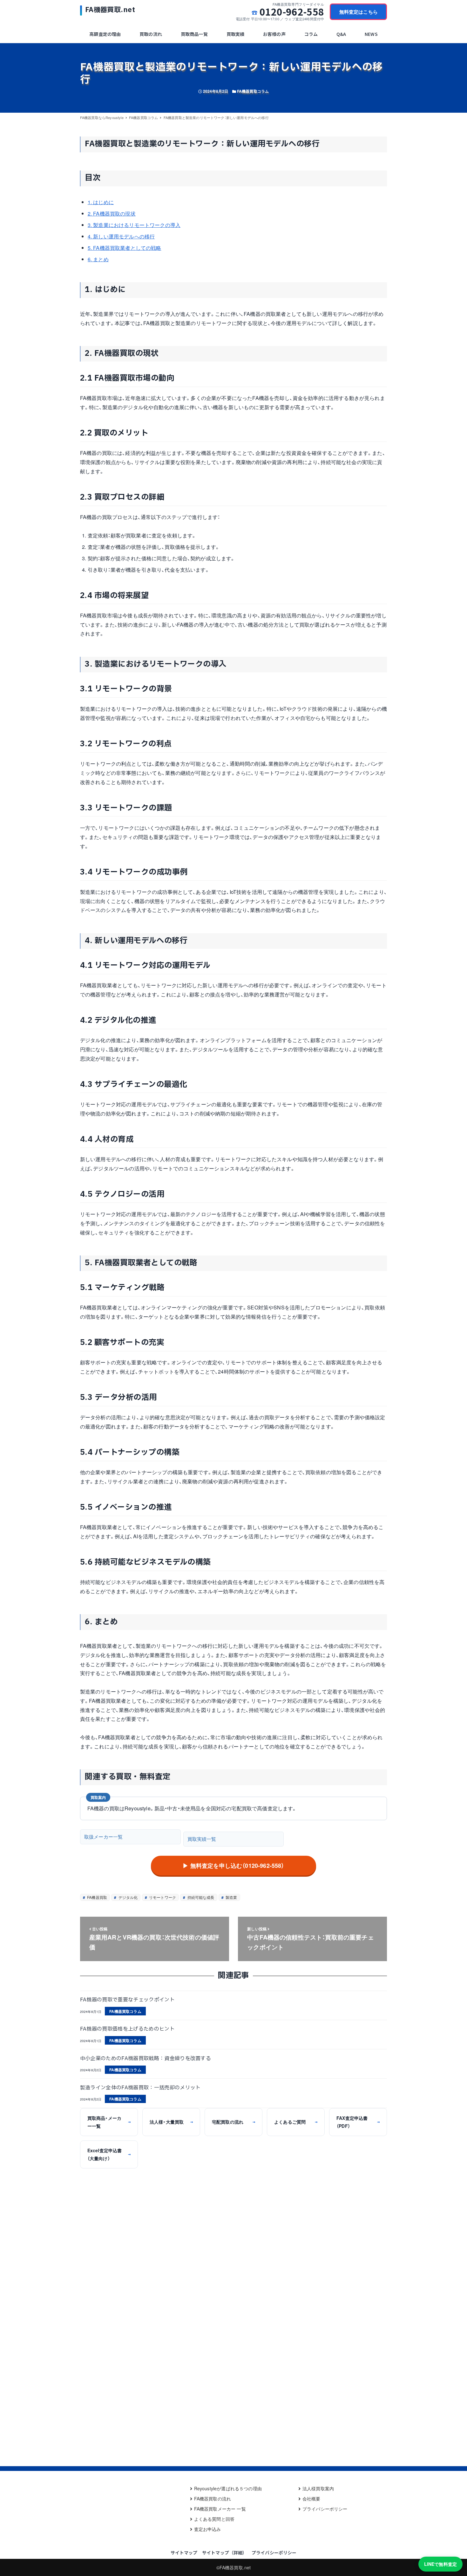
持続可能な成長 (200, 1897)
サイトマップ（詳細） (225, 2553)
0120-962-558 (292, 12)
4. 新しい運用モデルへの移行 (121, 236)
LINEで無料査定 (440, 2564)
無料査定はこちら (359, 12)
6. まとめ (98, 259)
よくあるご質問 (296, 2122)
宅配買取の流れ (233, 2122)
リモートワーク (162, 1897)
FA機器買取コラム (253, 91)
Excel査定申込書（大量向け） (109, 2154)
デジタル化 (127, 1897)
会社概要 (311, 2499)
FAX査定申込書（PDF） (358, 2122)
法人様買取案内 (318, 2488)
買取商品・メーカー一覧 (109, 2122)
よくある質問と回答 (214, 2519)
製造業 (231, 1897)
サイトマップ (184, 2553)
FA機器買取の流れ (213, 2499)
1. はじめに (101, 202)
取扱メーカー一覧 (103, 1837)
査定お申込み (208, 2529)
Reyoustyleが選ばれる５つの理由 (228, 2488)
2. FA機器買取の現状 (112, 213)
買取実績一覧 (202, 1839)
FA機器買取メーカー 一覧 (220, 2509)
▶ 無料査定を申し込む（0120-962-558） (233, 1866)
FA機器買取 (97, 1897)
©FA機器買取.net (234, 2567)
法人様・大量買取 (171, 2122)
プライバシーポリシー (325, 2509)
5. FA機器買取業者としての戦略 (125, 248)
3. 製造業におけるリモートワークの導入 (134, 225)
